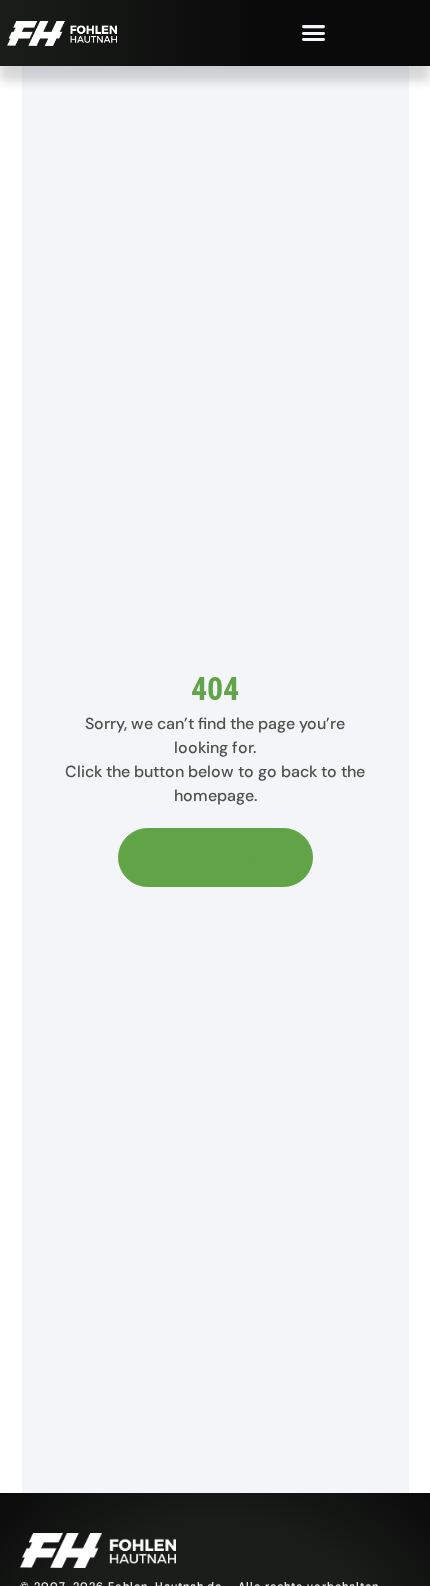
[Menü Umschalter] (313, 32)
